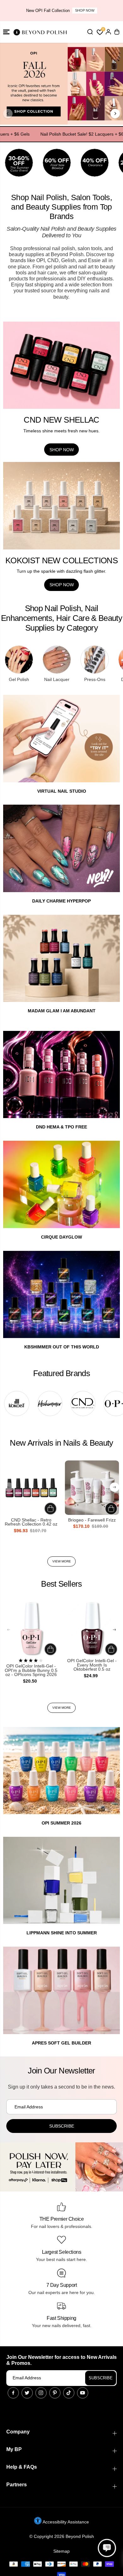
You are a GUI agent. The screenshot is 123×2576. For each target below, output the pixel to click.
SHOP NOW (85, 10)
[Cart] (117, 32)
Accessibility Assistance (65, 2522)
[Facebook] (13, 2393)
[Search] (90, 32)
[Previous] (8, 114)
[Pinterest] (55, 2393)
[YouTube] (83, 2393)
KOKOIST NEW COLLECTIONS (61, 560)
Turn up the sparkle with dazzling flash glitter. (61, 571)
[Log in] (108, 32)
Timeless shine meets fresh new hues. (61, 431)
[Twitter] (27, 2393)
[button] (6, 32)
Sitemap (61, 2551)
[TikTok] (69, 2393)
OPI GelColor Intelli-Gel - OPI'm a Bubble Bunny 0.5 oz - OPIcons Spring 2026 (31, 1670)
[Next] (115, 114)
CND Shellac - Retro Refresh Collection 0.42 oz (31, 1522)
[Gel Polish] (19, 660)
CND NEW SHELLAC (61, 420)
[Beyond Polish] (41, 32)
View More (62, 1561)
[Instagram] (41, 2393)
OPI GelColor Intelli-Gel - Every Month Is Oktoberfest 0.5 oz (92, 1665)
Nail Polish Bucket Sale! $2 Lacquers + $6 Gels (73, 134)
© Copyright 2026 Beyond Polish (62, 2536)
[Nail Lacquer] (57, 660)
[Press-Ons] (95, 660)
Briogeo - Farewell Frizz (92, 1520)
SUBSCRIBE (101, 2378)
